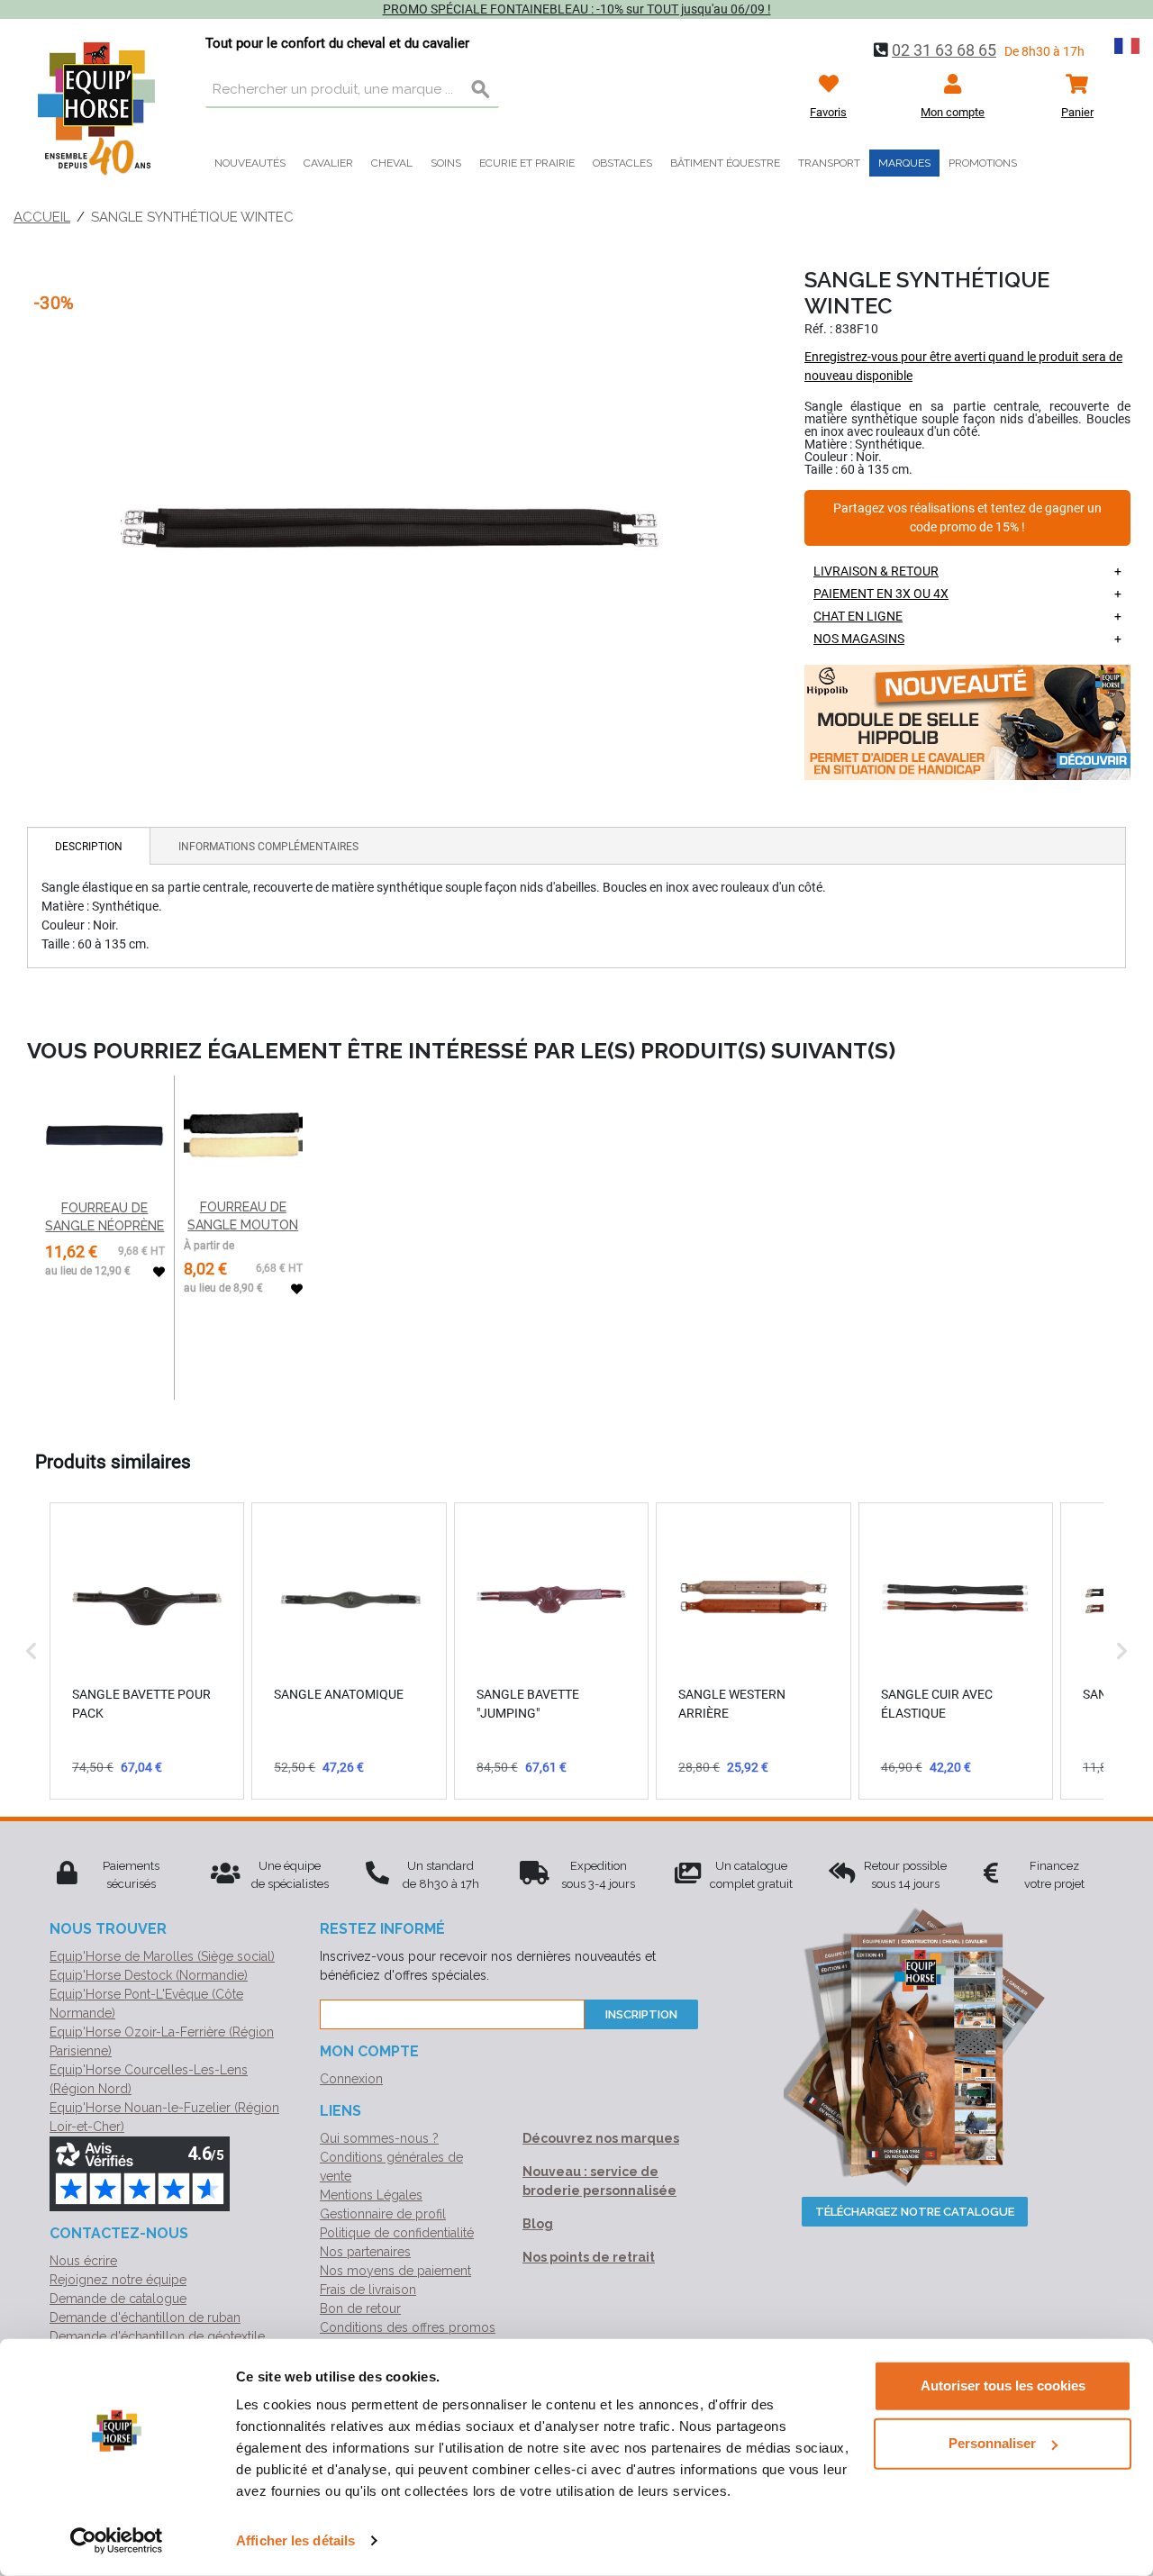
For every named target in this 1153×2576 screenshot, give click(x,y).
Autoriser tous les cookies (1003, 2386)
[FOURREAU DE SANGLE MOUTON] (243, 1135)
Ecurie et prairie (527, 163)
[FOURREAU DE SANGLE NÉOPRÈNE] (105, 1135)
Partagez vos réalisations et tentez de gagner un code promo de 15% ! (967, 518)
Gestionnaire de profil (383, 2214)
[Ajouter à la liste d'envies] (159, 1272)
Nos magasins (859, 639)
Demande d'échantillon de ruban (145, 2317)
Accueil (42, 217)
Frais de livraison (368, 2290)
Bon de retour (360, 2308)
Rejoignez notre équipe (118, 2280)
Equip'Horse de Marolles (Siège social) (162, 1956)
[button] (32, 1651)
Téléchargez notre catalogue (915, 2212)
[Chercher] (481, 90)
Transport (829, 163)
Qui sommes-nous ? (379, 2138)
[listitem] (147, 1651)
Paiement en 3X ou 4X (881, 594)
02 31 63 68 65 (944, 50)
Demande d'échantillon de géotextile (157, 2336)
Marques (904, 163)
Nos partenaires (365, 2252)
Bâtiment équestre (725, 163)
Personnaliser (992, 2443)
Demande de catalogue (118, 2299)
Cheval (392, 163)
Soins (446, 163)
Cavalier (328, 163)
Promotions (983, 163)
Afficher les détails (295, 2540)
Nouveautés (250, 163)
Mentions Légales (371, 2195)
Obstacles (622, 163)
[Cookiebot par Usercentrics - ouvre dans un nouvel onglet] (117, 2541)
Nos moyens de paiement (395, 2271)
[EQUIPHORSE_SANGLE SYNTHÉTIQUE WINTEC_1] (391, 529)
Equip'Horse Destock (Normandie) (149, 1975)
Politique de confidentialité (397, 2233)
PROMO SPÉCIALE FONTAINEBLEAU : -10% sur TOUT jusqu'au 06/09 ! (577, 9)
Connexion (351, 2079)
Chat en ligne (858, 616)
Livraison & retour (876, 571)
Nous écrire (83, 2261)
